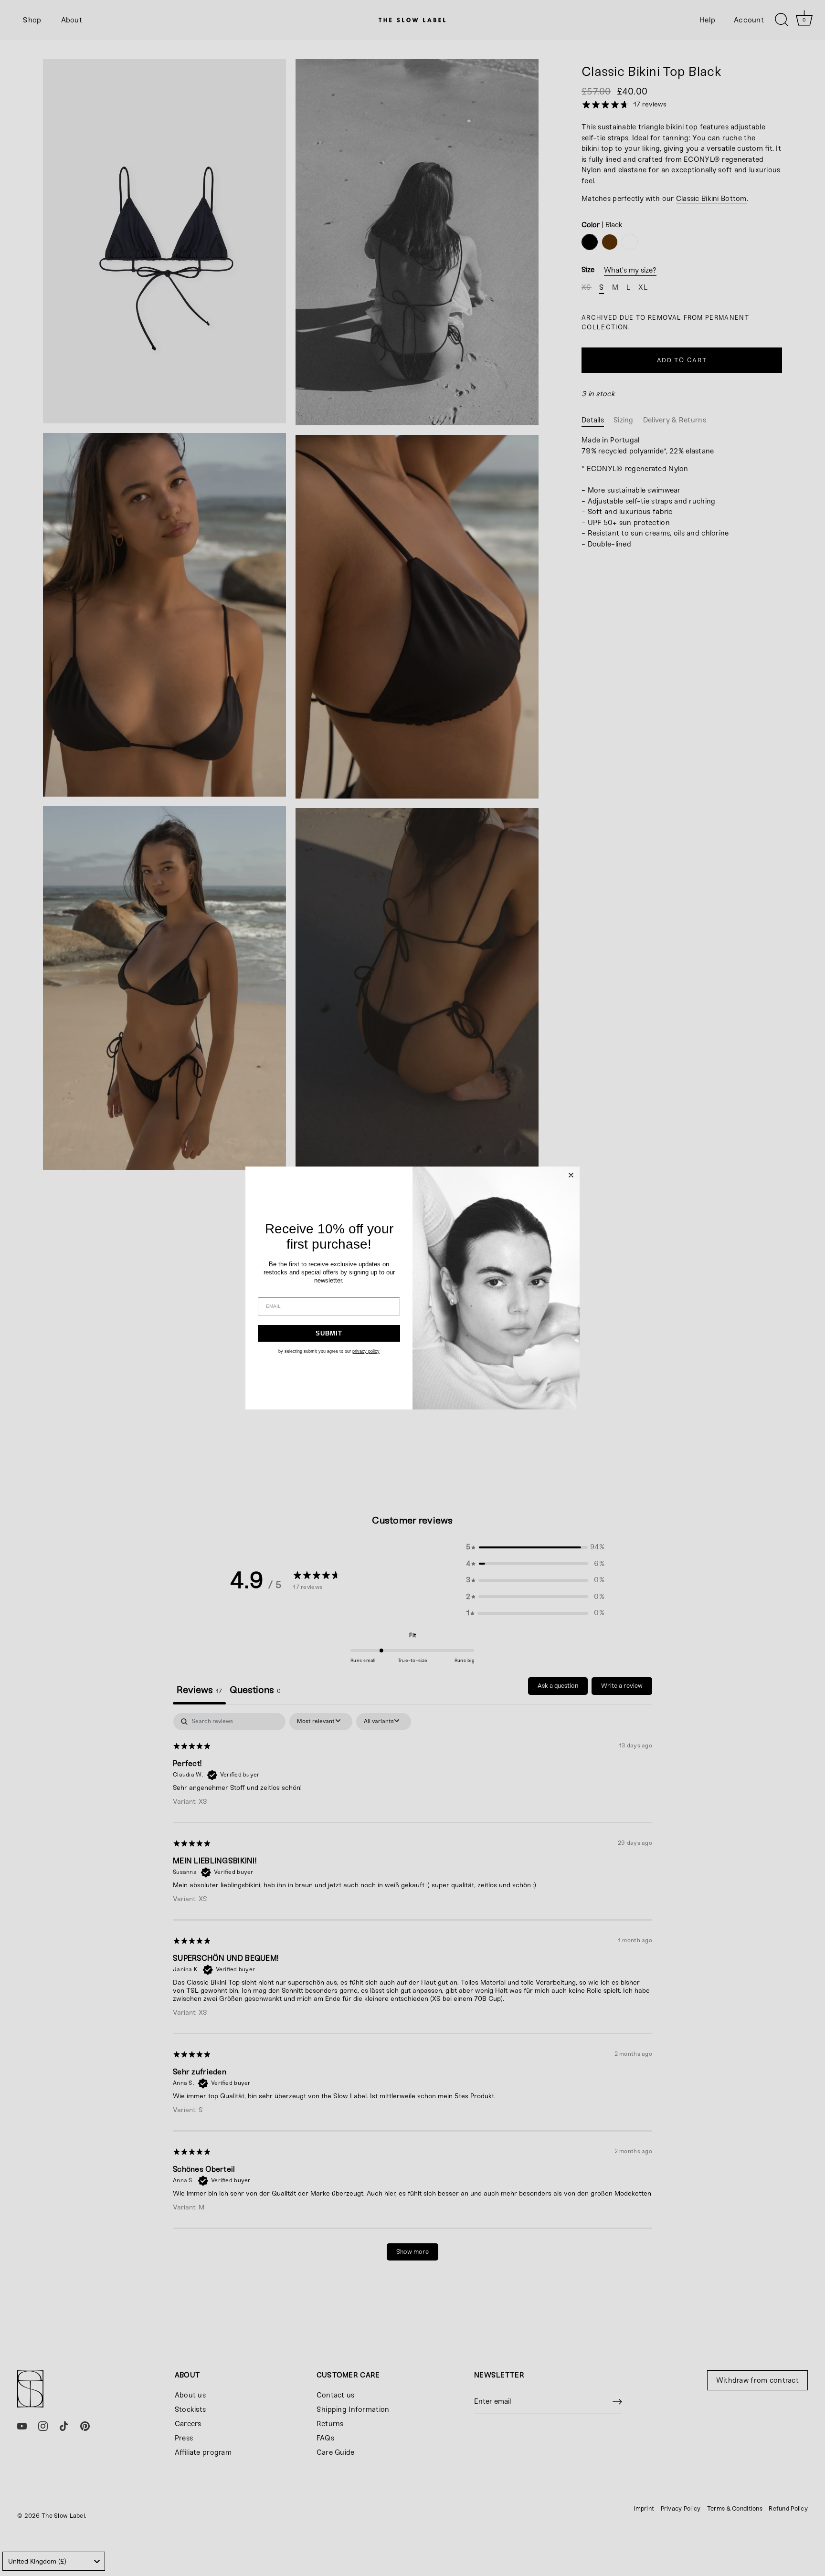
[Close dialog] (571, 1175)
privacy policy (366, 1351)
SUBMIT (329, 1333)
